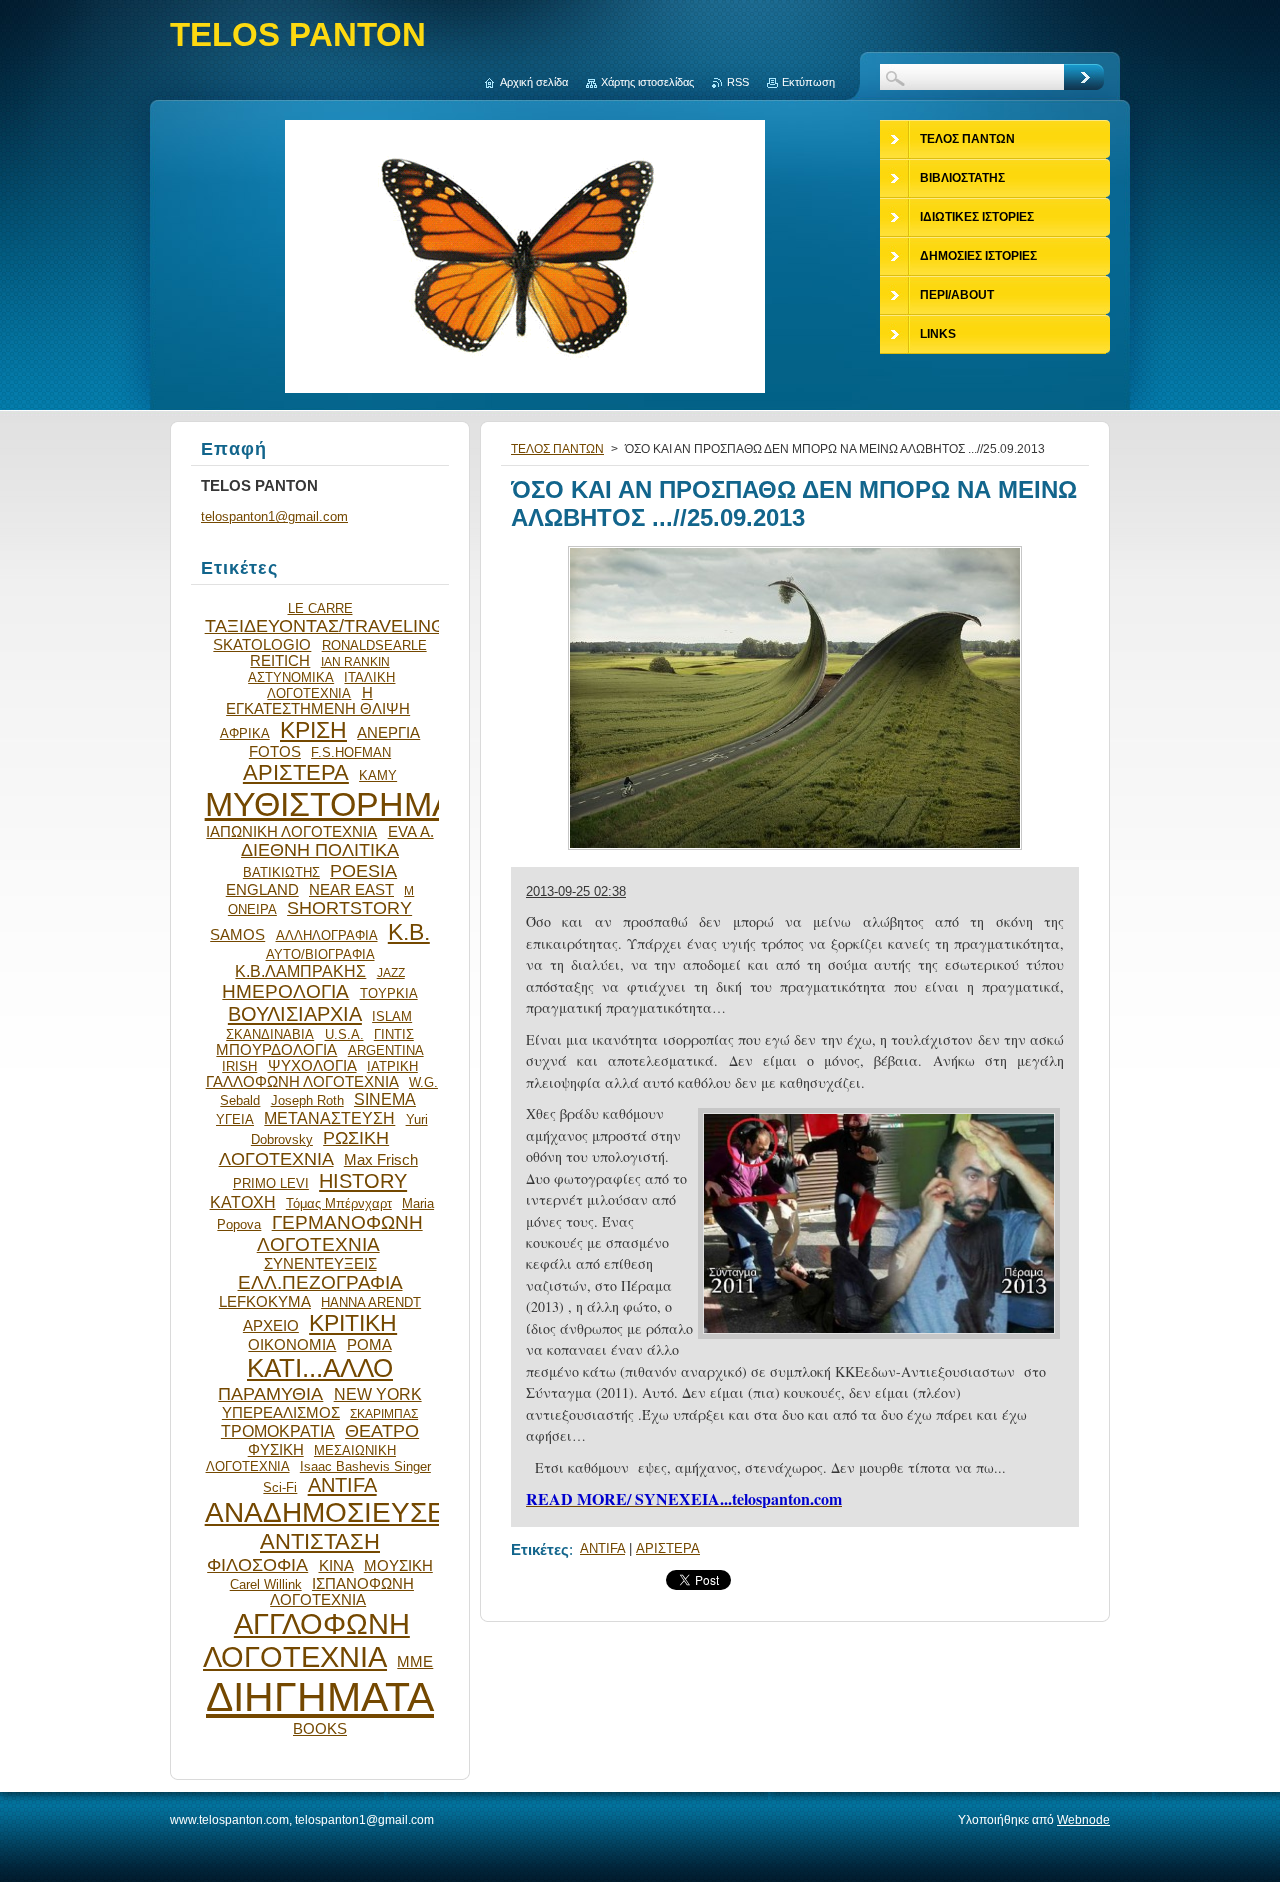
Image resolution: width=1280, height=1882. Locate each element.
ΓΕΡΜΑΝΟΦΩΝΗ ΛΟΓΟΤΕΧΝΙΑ (340, 1233)
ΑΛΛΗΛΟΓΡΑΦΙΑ (327, 935)
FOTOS (275, 752)
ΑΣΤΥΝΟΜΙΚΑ (291, 677)
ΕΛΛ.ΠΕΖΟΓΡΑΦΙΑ (320, 1282)
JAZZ (391, 972)
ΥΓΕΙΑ (235, 1119)
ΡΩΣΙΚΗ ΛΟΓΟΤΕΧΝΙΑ (304, 1148)
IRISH (239, 1066)
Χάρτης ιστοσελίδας (647, 82)
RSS (738, 82)
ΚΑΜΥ (378, 775)
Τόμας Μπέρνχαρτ (339, 1203)
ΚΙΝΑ (336, 1566)
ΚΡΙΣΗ (313, 730)
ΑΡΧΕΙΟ (271, 1326)
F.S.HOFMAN (351, 752)
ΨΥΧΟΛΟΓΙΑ (312, 1066)
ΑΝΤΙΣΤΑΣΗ (320, 1541)
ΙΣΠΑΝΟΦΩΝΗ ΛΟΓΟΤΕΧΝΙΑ (342, 1592)
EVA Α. (411, 832)
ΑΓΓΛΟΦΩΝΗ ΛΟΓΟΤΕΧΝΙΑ (306, 1640)
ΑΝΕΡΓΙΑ (388, 733)
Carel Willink (266, 1584)
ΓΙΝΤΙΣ (394, 1034)
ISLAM (392, 1016)
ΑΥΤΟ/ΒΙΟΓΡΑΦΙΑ (320, 954)
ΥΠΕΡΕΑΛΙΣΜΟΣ (281, 1413)
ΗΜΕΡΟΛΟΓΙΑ (285, 991)
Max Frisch (381, 1160)
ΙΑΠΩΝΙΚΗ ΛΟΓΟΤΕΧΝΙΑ (291, 832)
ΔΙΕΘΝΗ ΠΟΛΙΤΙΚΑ (320, 850)
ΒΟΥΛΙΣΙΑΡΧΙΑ (295, 1014)
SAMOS (237, 935)
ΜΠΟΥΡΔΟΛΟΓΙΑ (276, 1050)
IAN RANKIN (355, 661)
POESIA (363, 871)
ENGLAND (262, 890)
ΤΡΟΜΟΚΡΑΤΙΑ (278, 1431)
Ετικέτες (540, 1549)
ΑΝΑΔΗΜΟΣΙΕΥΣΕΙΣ (338, 1512)
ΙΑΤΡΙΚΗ (392, 1066)
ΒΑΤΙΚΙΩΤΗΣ (281, 872)
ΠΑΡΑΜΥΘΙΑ (270, 1394)
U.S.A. (344, 1034)
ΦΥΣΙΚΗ (276, 1450)
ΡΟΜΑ (369, 1345)
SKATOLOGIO (262, 645)
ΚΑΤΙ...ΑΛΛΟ (320, 1368)
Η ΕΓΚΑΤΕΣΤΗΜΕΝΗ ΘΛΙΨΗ (318, 701)
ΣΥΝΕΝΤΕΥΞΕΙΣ (320, 1264)
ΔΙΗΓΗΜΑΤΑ (320, 1697)
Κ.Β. (409, 932)
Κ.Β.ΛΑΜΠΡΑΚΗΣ (300, 971)
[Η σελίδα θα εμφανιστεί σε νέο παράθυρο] (795, 849)
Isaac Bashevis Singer (365, 1466)
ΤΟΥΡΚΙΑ (389, 993)
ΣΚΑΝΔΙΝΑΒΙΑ (270, 1034)
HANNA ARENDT (371, 1302)
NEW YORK (378, 1394)
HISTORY (363, 1181)
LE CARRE (320, 608)
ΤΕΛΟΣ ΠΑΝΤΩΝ (557, 449)
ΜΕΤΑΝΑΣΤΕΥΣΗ (329, 1118)
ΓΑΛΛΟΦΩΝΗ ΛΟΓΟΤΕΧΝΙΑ (302, 1082)
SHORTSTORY (349, 908)
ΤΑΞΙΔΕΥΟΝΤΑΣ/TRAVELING (325, 626)
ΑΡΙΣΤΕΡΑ (668, 1548)
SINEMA (385, 1099)
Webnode (1083, 1820)
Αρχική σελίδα (534, 82)
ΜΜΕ (415, 1662)
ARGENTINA (386, 1050)
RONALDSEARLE (374, 645)
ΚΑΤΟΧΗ (243, 1202)
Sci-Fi (280, 1487)
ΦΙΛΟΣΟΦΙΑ (257, 1565)
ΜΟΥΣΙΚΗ (398, 1566)
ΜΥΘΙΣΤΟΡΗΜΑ (330, 804)
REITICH (280, 661)
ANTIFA (602, 1548)
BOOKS (320, 1729)
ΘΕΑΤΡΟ (382, 1431)
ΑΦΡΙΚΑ (245, 733)
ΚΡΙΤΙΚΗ (353, 1323)
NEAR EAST (351, 890)
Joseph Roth (307, 1100)
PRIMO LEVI (271, 1183)
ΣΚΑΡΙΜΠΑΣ (384, 1413)
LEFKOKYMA (265, 1302)
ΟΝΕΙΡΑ (252, 909)
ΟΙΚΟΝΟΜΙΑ (292, 1345)
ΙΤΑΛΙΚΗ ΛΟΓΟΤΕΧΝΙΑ (331, 685)
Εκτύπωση (808, 82)
